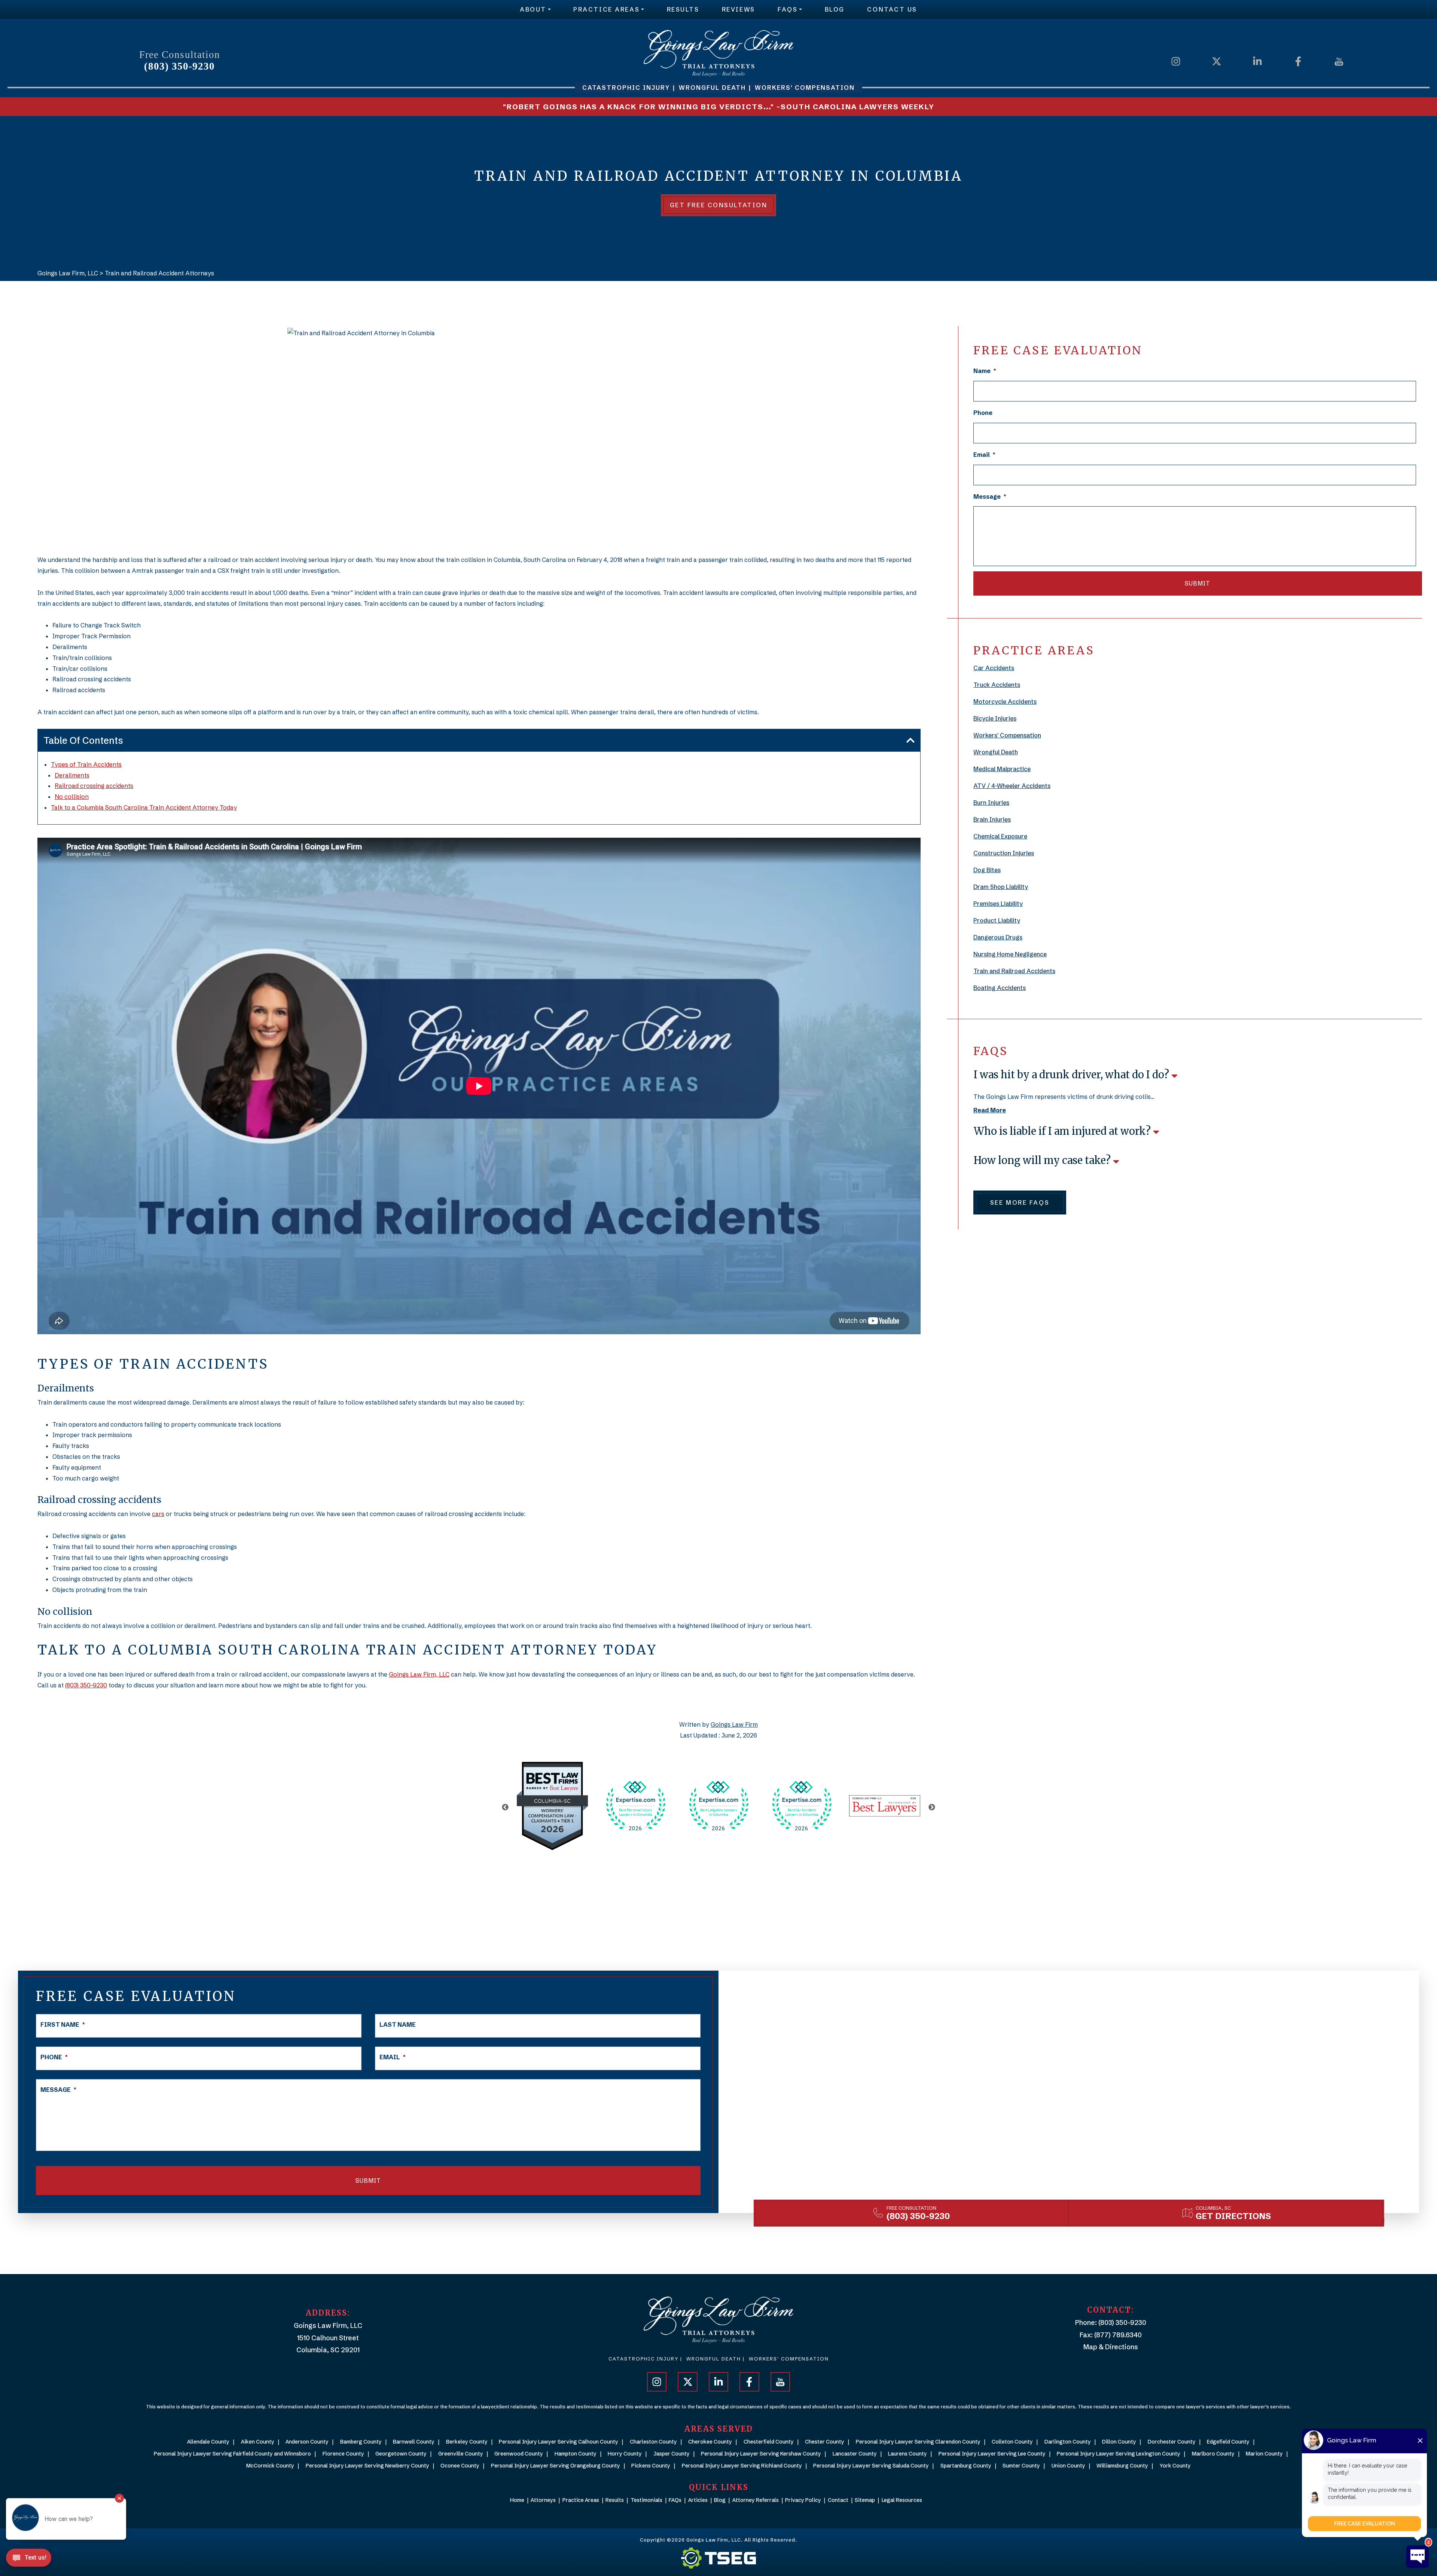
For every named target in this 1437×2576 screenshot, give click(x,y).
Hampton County (576, 2454)
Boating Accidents (1000, 988)
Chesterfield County (769, 2442)
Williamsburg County (1122, 2466)
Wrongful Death (996, 752)
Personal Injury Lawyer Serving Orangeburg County (556, 2466)
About (533, 9)
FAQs (788, 9)
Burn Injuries (991, 803)
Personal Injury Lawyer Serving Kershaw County (761, 2454)
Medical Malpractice (1002, 769)
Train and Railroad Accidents (1014, 971)
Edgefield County (1228, 2442)
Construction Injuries (1004, 853)
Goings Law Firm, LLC (419, 1674)
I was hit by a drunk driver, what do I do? (1073, 1075)
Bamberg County (361, 2442)
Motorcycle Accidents (1005, 702)
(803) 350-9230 (179, 66)
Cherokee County (710, 2442)
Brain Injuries (992, 819)
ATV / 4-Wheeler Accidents (1012, 786)
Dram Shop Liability (1001, 887)
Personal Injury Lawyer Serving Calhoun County (559, 2442)
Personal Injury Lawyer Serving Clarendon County (918, 2442)
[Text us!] (29, 2560)
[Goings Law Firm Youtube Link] (1339, 61)
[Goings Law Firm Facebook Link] (1298, 61)
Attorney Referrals (756, 2500)
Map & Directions (1111, 2347)
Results (683, 9)
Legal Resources (902, 2500)
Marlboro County (1213, 2454)
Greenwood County (519, 2454)
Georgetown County (401, 2454)
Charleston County (653, 2442)
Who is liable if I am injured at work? (1063, 1131)
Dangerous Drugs (998, 937)
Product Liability (997, 920)
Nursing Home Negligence (1010, 954)
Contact (838, 2500)
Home (517, 2500)
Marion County (1264, 2454)
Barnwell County (414, 2442)
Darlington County (1068, 2442)
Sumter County (1021, 2466)
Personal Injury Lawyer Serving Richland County (742, 2466)
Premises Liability (998, 904)
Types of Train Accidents (86, 764)
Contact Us (892, 9)
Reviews (739, 9)
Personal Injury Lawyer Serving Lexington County (1119, 2454)
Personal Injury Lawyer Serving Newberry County (367, 2466)
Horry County (625, 2454)
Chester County (825, 2442)
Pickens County (651, 2466)
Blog (835, 9)
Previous (505, 1808)
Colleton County (1012, 2442)
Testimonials (646, 2500)
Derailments (72, 775)
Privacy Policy (803, 2500)
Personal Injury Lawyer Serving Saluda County (871, 2466)
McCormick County (270, 2466)
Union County (1068, 2466)
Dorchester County (1172, 2442)
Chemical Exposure (1000, 836)
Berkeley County (467, 2442)
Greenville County (461, 2454)
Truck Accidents (997, 685)
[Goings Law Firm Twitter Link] (1217, 61)
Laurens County (907, 2454)
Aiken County (258, 2442)
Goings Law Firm (734, 1724)
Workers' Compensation (1007, 735)
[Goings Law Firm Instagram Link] (1176, 61)
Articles (698, 2500)
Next (932, 1808)
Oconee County (460, 2466)
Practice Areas (606, 9)
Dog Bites (987, 870)
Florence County (343, 2454)
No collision (72, 797)
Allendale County (208, 2442)
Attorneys (543, 2500)
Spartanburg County (966, 2466)
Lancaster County (855, 2454)
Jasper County (672, 2454)
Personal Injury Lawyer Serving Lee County (992, 2454)
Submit (1197, 583)
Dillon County (1119, 2442)
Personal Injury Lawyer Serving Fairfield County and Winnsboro (232, 2454)
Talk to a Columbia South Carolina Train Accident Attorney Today (144, 807)
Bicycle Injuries (995, 718)
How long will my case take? (1043, 1160)
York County (1175, 2466)
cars (158, 1514)
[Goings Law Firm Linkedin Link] (1257, 61)
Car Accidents (994, 668)
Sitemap (865, 2500)
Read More (990, 1110)
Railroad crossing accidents (94, 786)
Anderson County (307, 2442)
